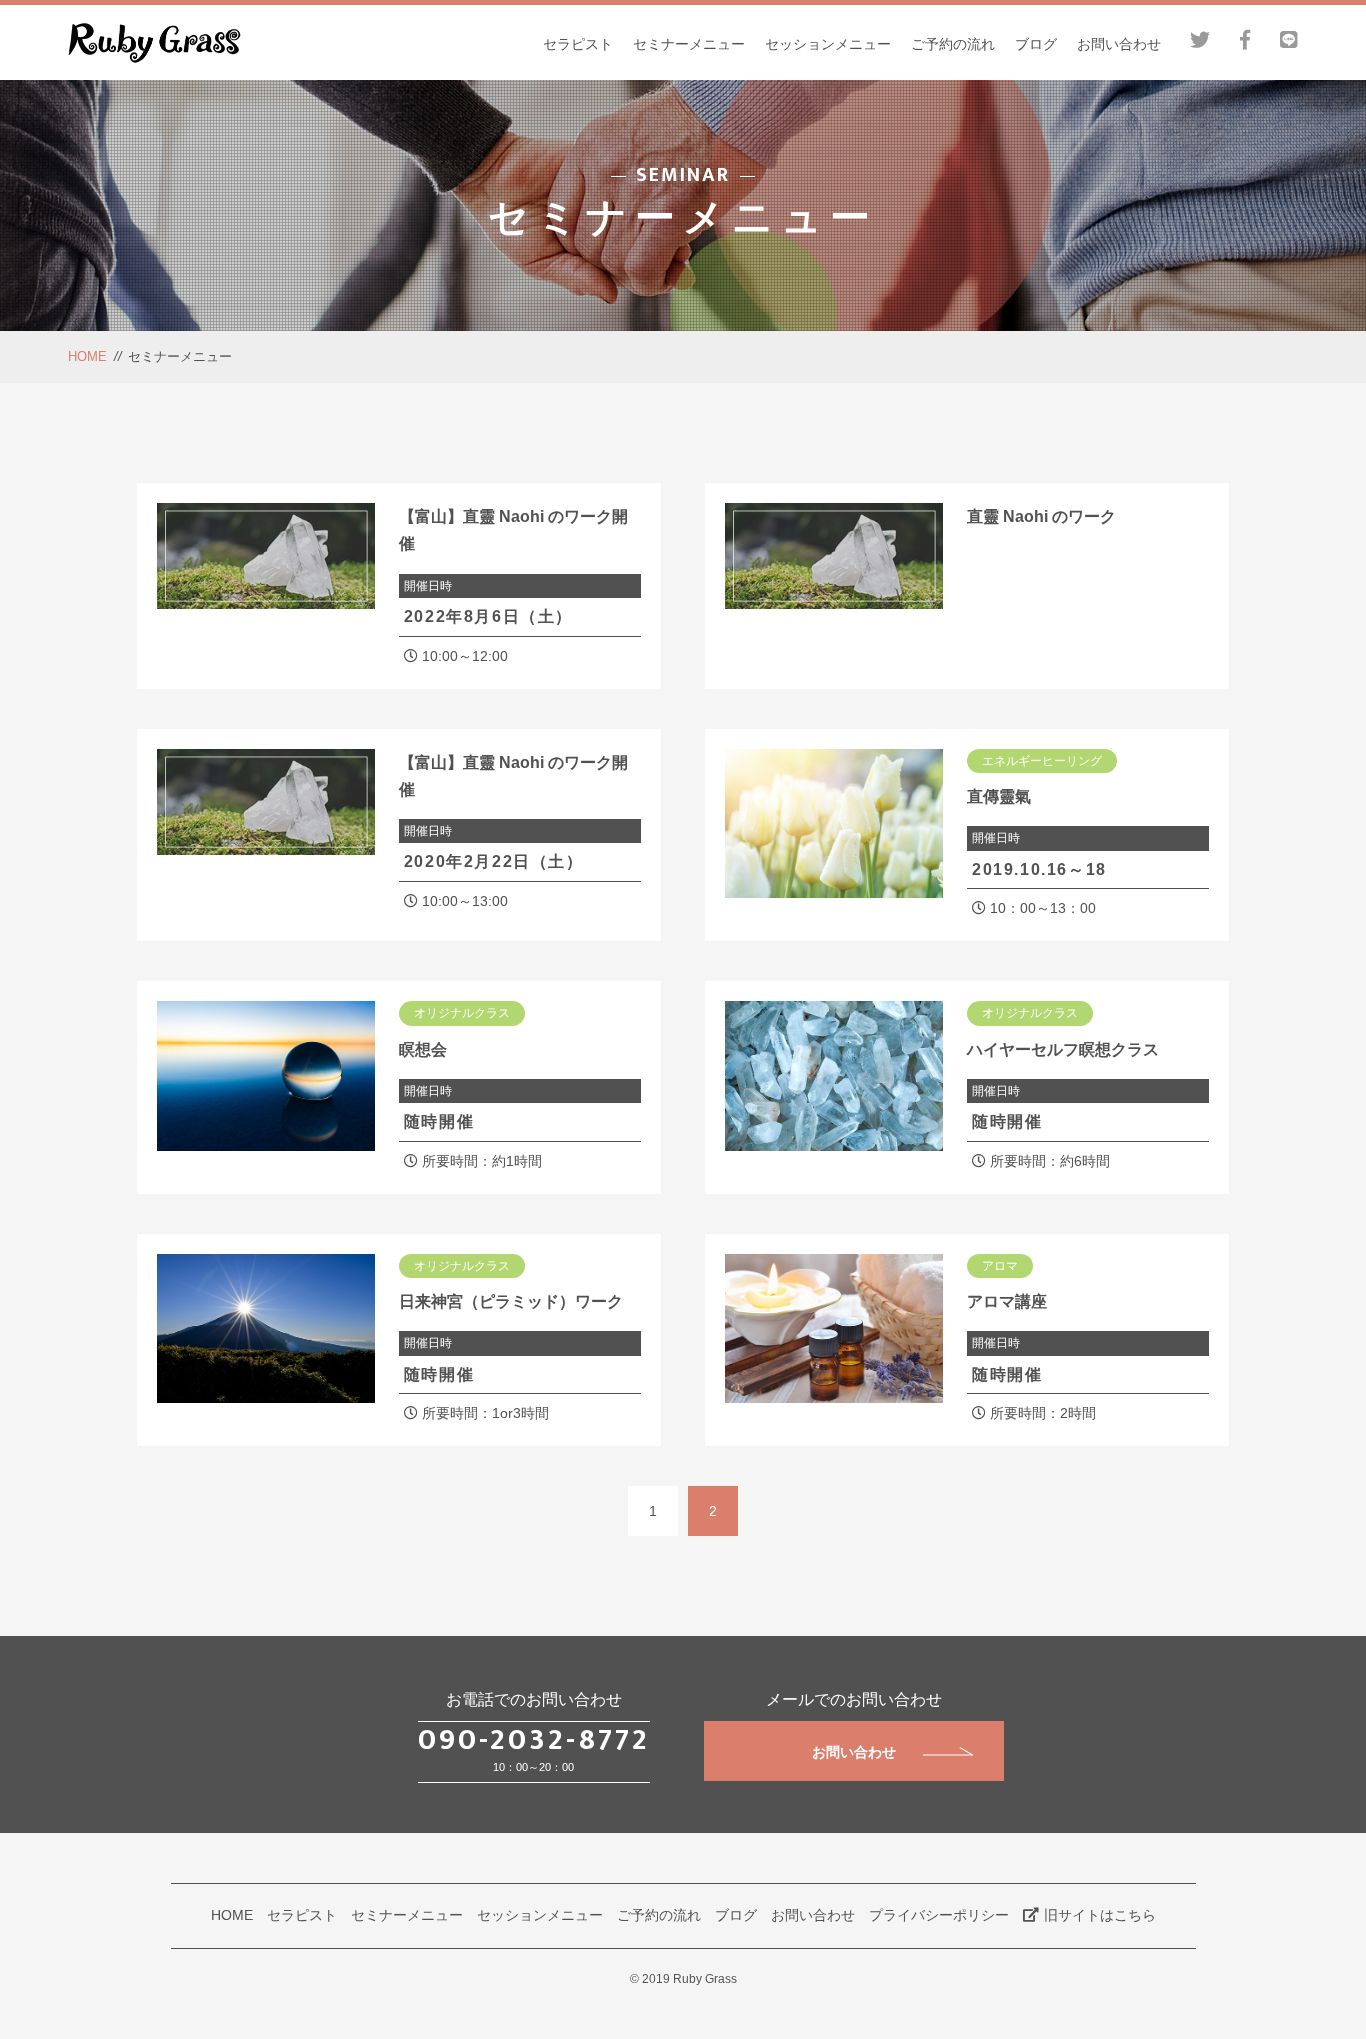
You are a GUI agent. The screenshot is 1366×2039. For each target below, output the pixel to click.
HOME (87, 356)
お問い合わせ (1119, 44)
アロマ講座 (1007, 1301)
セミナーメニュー (689, 44)
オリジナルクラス (462, 1013)
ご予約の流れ (953, 44)
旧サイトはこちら (1100, 1915)
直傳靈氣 (999, 796)
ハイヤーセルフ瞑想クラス (1063, 1049)
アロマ (1000, 1266)
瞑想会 (423, 1049)
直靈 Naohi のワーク (1041, 516)
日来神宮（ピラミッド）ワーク (511, 1301)
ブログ (1036, 44)
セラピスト (578, 44)
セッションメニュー (828, 44)
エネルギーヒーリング (1042, 761)
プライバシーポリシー (939, 1915)
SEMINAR (683, 175)
